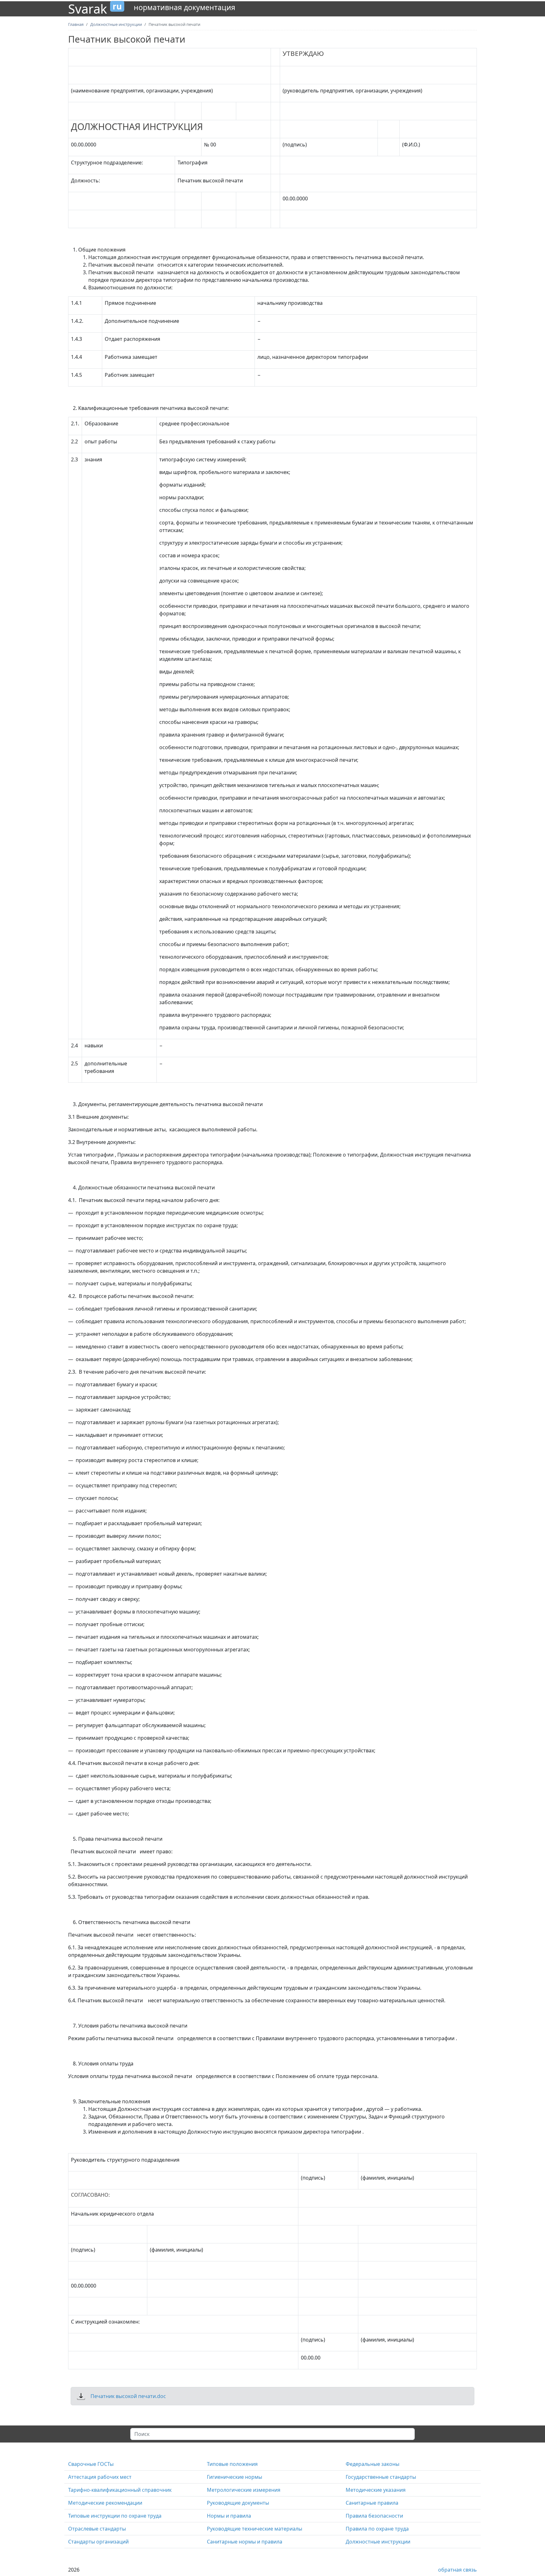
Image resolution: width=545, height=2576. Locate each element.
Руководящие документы (238, 2503)
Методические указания (376, 2490)
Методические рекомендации (105, 2503)
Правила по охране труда (377, 2529)
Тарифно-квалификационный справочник (120, 2490)
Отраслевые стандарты (97, 2529)
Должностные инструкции (378, 2542)
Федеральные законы (372, 2464)
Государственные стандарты (381, 2477)
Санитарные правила (372, 2503)
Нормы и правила (229, 2516)
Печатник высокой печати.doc (128, 2396)
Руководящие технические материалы (255, 2529)
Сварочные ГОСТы (91, 2464)
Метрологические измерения (244, 2490)
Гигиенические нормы (234, 2477)
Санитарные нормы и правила (245, 2542)
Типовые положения (232, 2464)
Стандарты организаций (98, 2542)
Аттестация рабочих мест (100, 2477)
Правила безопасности (374, 2516)
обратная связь (457, 2570)
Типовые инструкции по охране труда (115, 2516)
